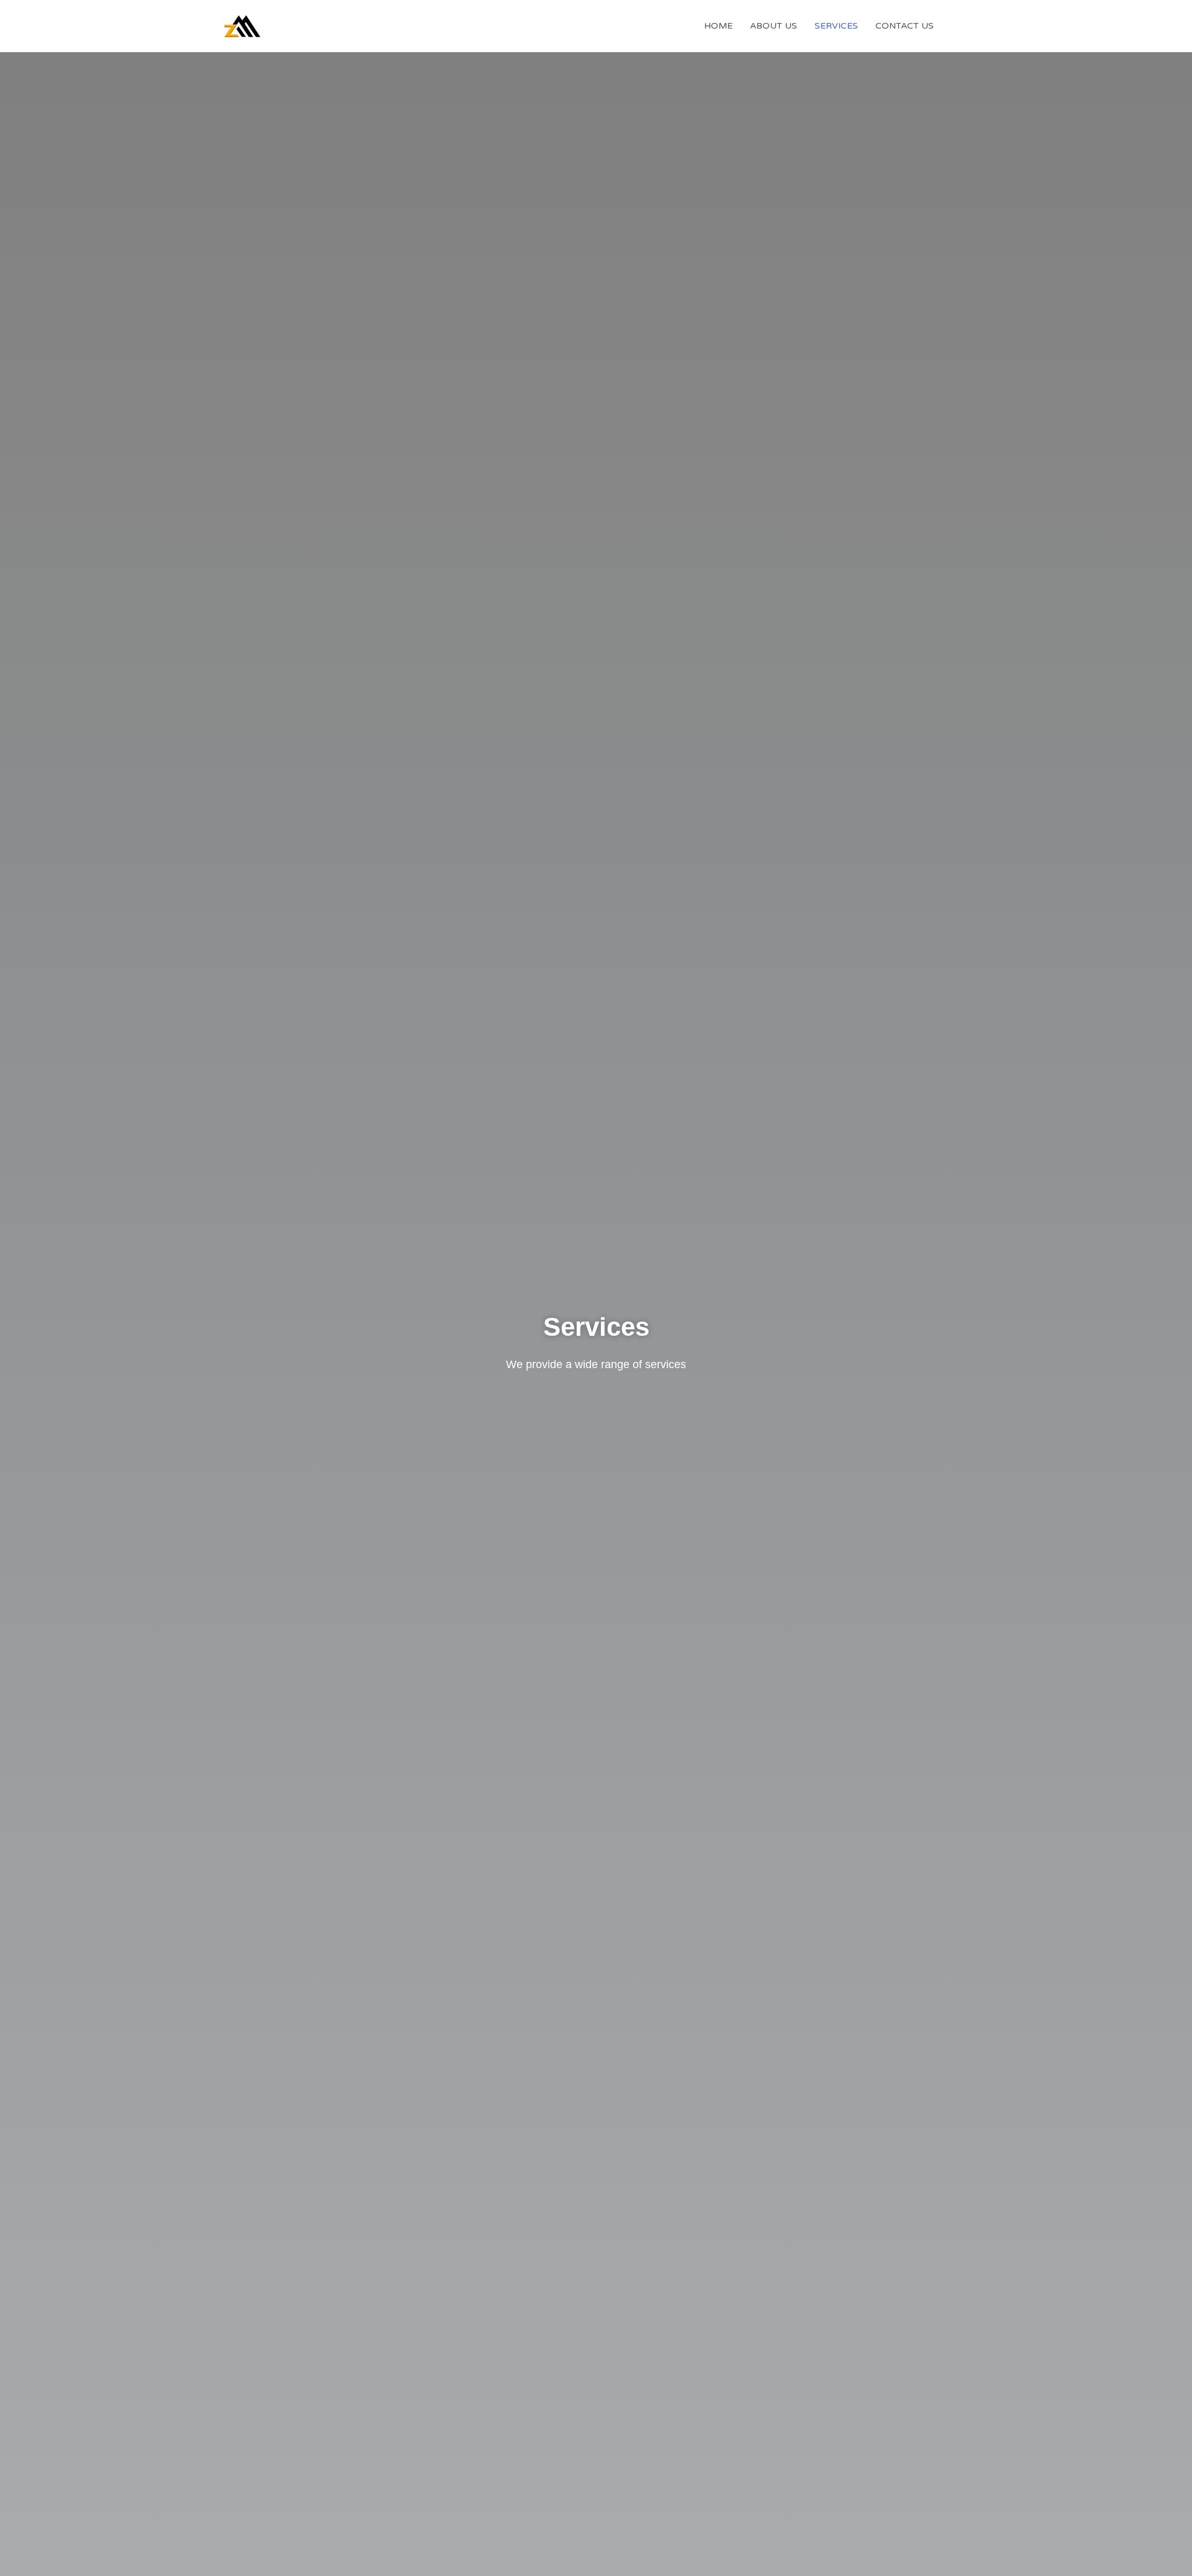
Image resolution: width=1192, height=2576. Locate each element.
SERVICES (836, 26)
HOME (718, 26)
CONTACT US (905, 26)
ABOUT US (774, 26)
